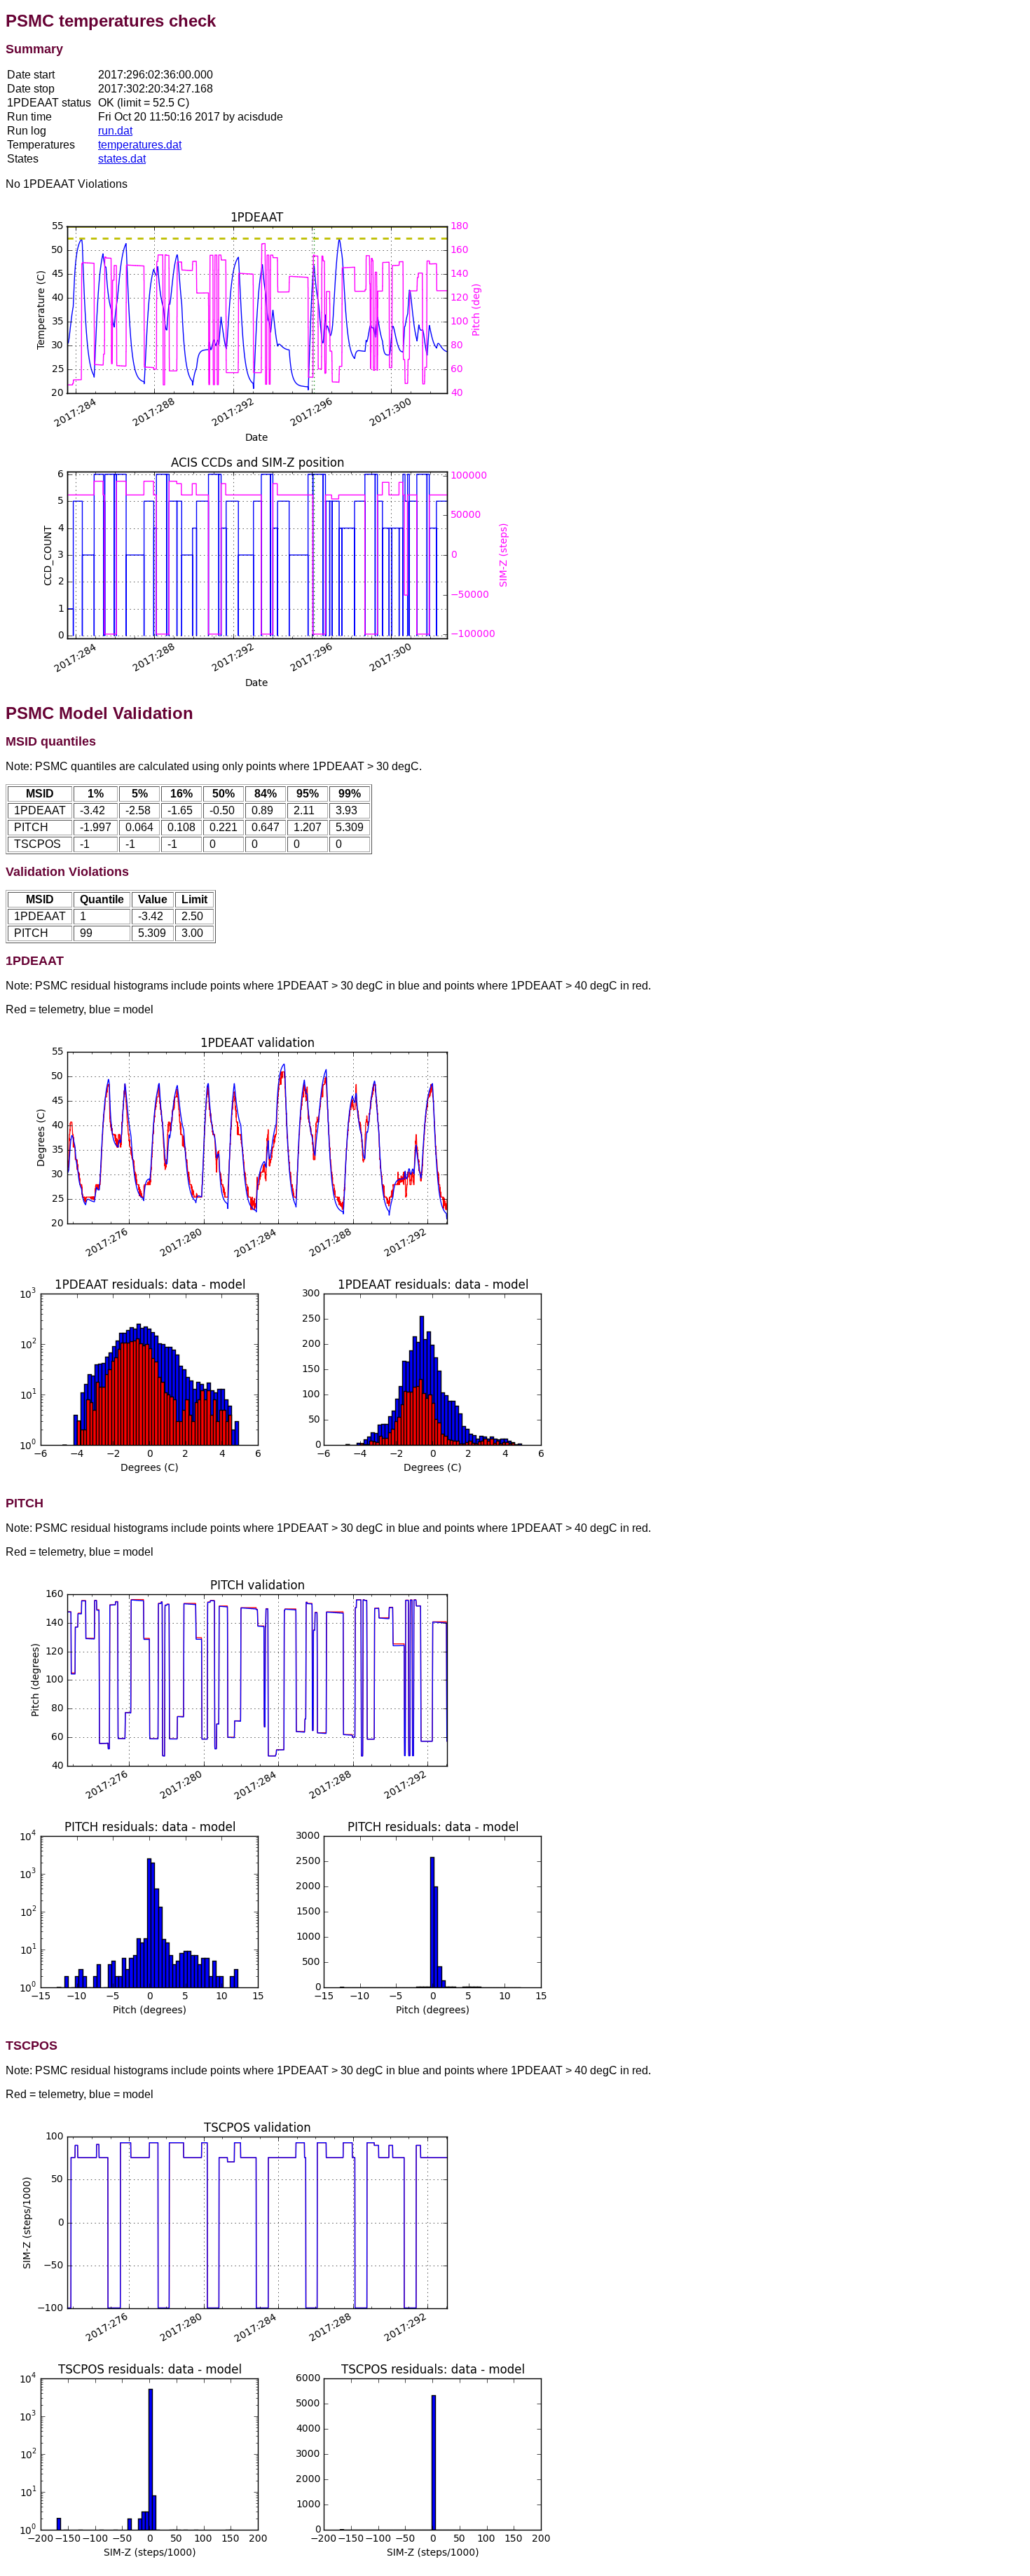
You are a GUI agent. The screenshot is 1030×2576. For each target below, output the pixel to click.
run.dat (115, 131)
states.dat (122, 159)
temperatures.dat (140, 145)
